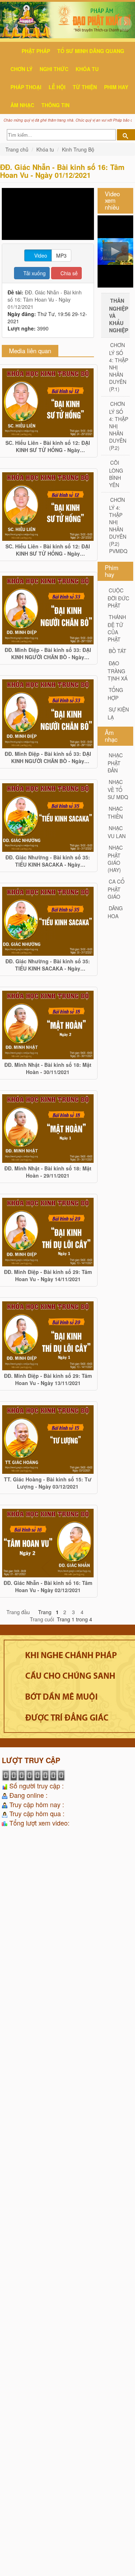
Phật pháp (36, 51)
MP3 (61, 255)
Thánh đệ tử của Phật (117, 628)
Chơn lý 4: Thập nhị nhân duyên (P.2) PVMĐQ (118, 525)
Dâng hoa (115, 912)
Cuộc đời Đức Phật (118, 598)
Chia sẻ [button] (68, 273)
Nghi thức (54, 69)
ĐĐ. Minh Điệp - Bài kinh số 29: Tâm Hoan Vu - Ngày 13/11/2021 (48, 1379)
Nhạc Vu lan (117, 832)
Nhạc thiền (115, 812)
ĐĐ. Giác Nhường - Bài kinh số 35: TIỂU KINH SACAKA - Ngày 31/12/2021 (48, 861)
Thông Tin (55, 105)
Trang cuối (42, 1619)
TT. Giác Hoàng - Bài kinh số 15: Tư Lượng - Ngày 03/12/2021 (48, 1483)
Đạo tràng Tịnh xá (118, 671)
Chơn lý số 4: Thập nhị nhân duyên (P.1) (119, 367)
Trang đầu (18, 1612)
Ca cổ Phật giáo (116, 889)
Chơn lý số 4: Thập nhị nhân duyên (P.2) (119, 426)
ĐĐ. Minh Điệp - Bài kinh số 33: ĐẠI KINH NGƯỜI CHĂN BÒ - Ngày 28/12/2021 (48, 757)
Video (40, 255)
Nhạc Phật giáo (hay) (115, 859)
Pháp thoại (26, 87)
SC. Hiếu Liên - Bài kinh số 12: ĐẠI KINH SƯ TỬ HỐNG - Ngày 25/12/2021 (48, 446)
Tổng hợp (115, 694)
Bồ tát (118, 651)
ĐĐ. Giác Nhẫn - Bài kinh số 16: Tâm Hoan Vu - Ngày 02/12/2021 (48, 1586)
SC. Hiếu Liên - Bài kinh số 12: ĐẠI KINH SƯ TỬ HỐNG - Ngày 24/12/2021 (48, 550)
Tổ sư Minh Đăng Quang (91, 51)
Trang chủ (18, 149)
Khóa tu (87, 69)
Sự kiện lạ (118, 713)
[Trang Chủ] (4, 78)
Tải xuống (34, 273)
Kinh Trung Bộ (78, 149)
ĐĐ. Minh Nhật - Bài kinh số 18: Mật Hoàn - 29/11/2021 (48, 1172)
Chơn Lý (21, 69)
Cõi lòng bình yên (116, 474)
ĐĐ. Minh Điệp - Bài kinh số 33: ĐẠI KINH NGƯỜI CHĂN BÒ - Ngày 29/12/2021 (48, 653)
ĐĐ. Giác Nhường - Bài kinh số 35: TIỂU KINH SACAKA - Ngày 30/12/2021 (48, 965)
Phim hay (116, 87)
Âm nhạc (22, 105)
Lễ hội (57, 87)
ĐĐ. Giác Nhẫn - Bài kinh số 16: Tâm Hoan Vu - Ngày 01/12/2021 (45, 299)
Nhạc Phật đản (115, 763)
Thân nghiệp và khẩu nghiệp (119, 315)
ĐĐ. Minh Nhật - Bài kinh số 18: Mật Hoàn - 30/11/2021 (48, 1068)
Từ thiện (85, 87)
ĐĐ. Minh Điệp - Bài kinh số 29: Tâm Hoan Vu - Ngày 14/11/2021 (48, 1275)
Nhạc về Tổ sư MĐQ (118, 789)
